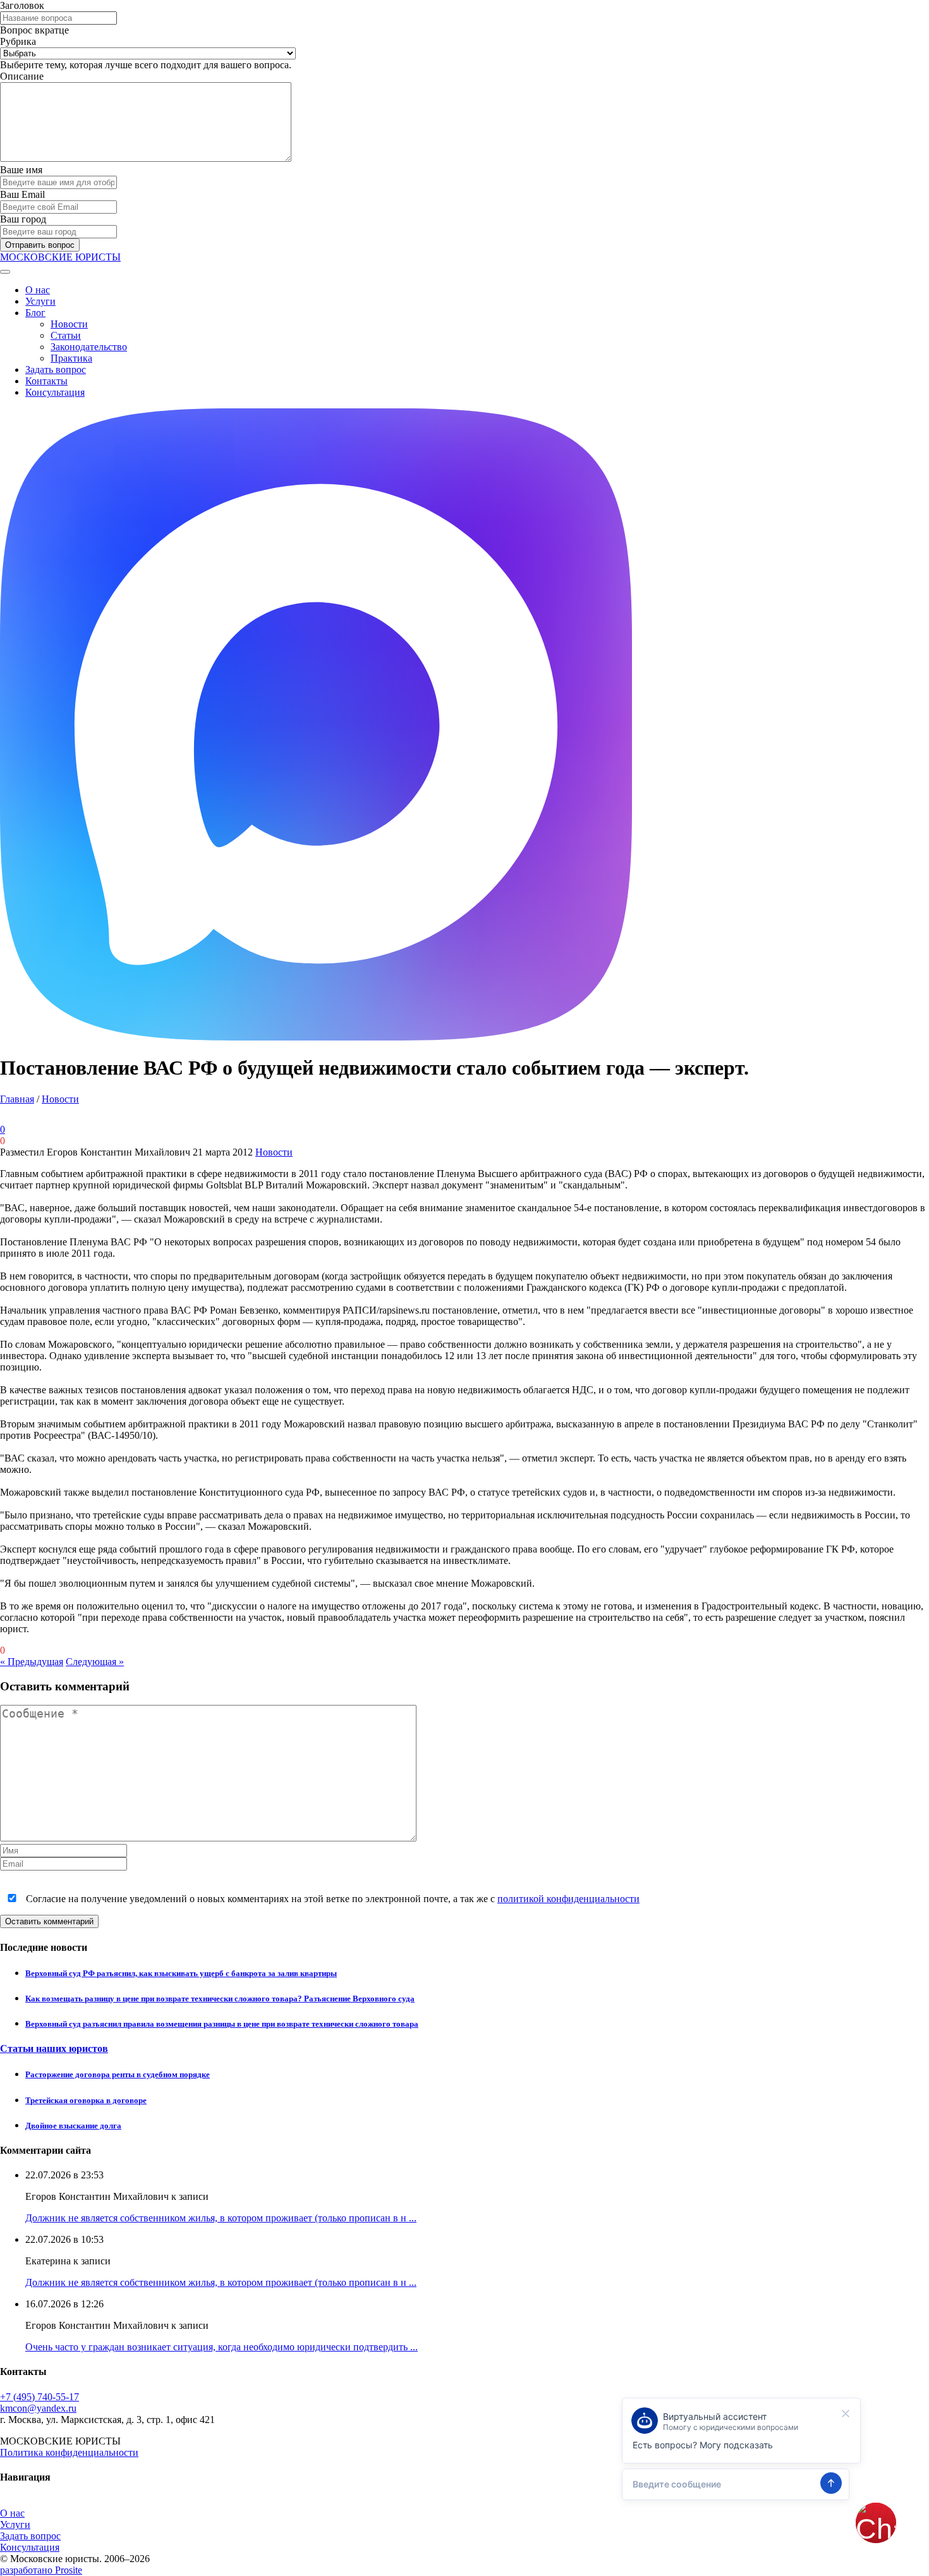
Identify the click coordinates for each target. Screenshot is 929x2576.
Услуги (40, 301)
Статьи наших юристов (54, 2048)
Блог (35, 313)
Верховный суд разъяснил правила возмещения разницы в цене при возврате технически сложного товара (222, 2024)
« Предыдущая (32, 1662)
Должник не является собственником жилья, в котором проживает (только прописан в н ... (221, 2218)
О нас (38, 290)
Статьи (66, 335)
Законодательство (89, 347)
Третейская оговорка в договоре (86, 2100)
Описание (22, 76)
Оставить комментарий (49, 1921)
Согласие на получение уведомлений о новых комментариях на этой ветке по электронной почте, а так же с (331, 1899)
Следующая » (95, 1662)
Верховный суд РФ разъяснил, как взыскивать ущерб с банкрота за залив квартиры (181, 1973)
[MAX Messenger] (316, 1037)
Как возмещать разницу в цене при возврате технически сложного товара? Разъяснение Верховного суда (220, 1999)
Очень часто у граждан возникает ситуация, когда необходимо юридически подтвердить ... (222, 2347)
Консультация (55, 392)
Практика (71, 358)
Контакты (46, 381)
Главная (17, 1099)
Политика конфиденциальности (69, 2452)
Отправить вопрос (40, 245)
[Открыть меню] (5, 272)
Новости (69, 324)
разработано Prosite (41, 2570)
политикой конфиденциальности (568, 1899)
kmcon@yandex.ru (38, 2408)
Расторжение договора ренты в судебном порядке (118, 2074)
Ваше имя (21, 170)
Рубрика (18, 41)
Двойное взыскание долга (73, 2126)
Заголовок (22, 5)
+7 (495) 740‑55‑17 (39, 2397)
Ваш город (23, 219)
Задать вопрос (56, 369)
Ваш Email (22, 194)
